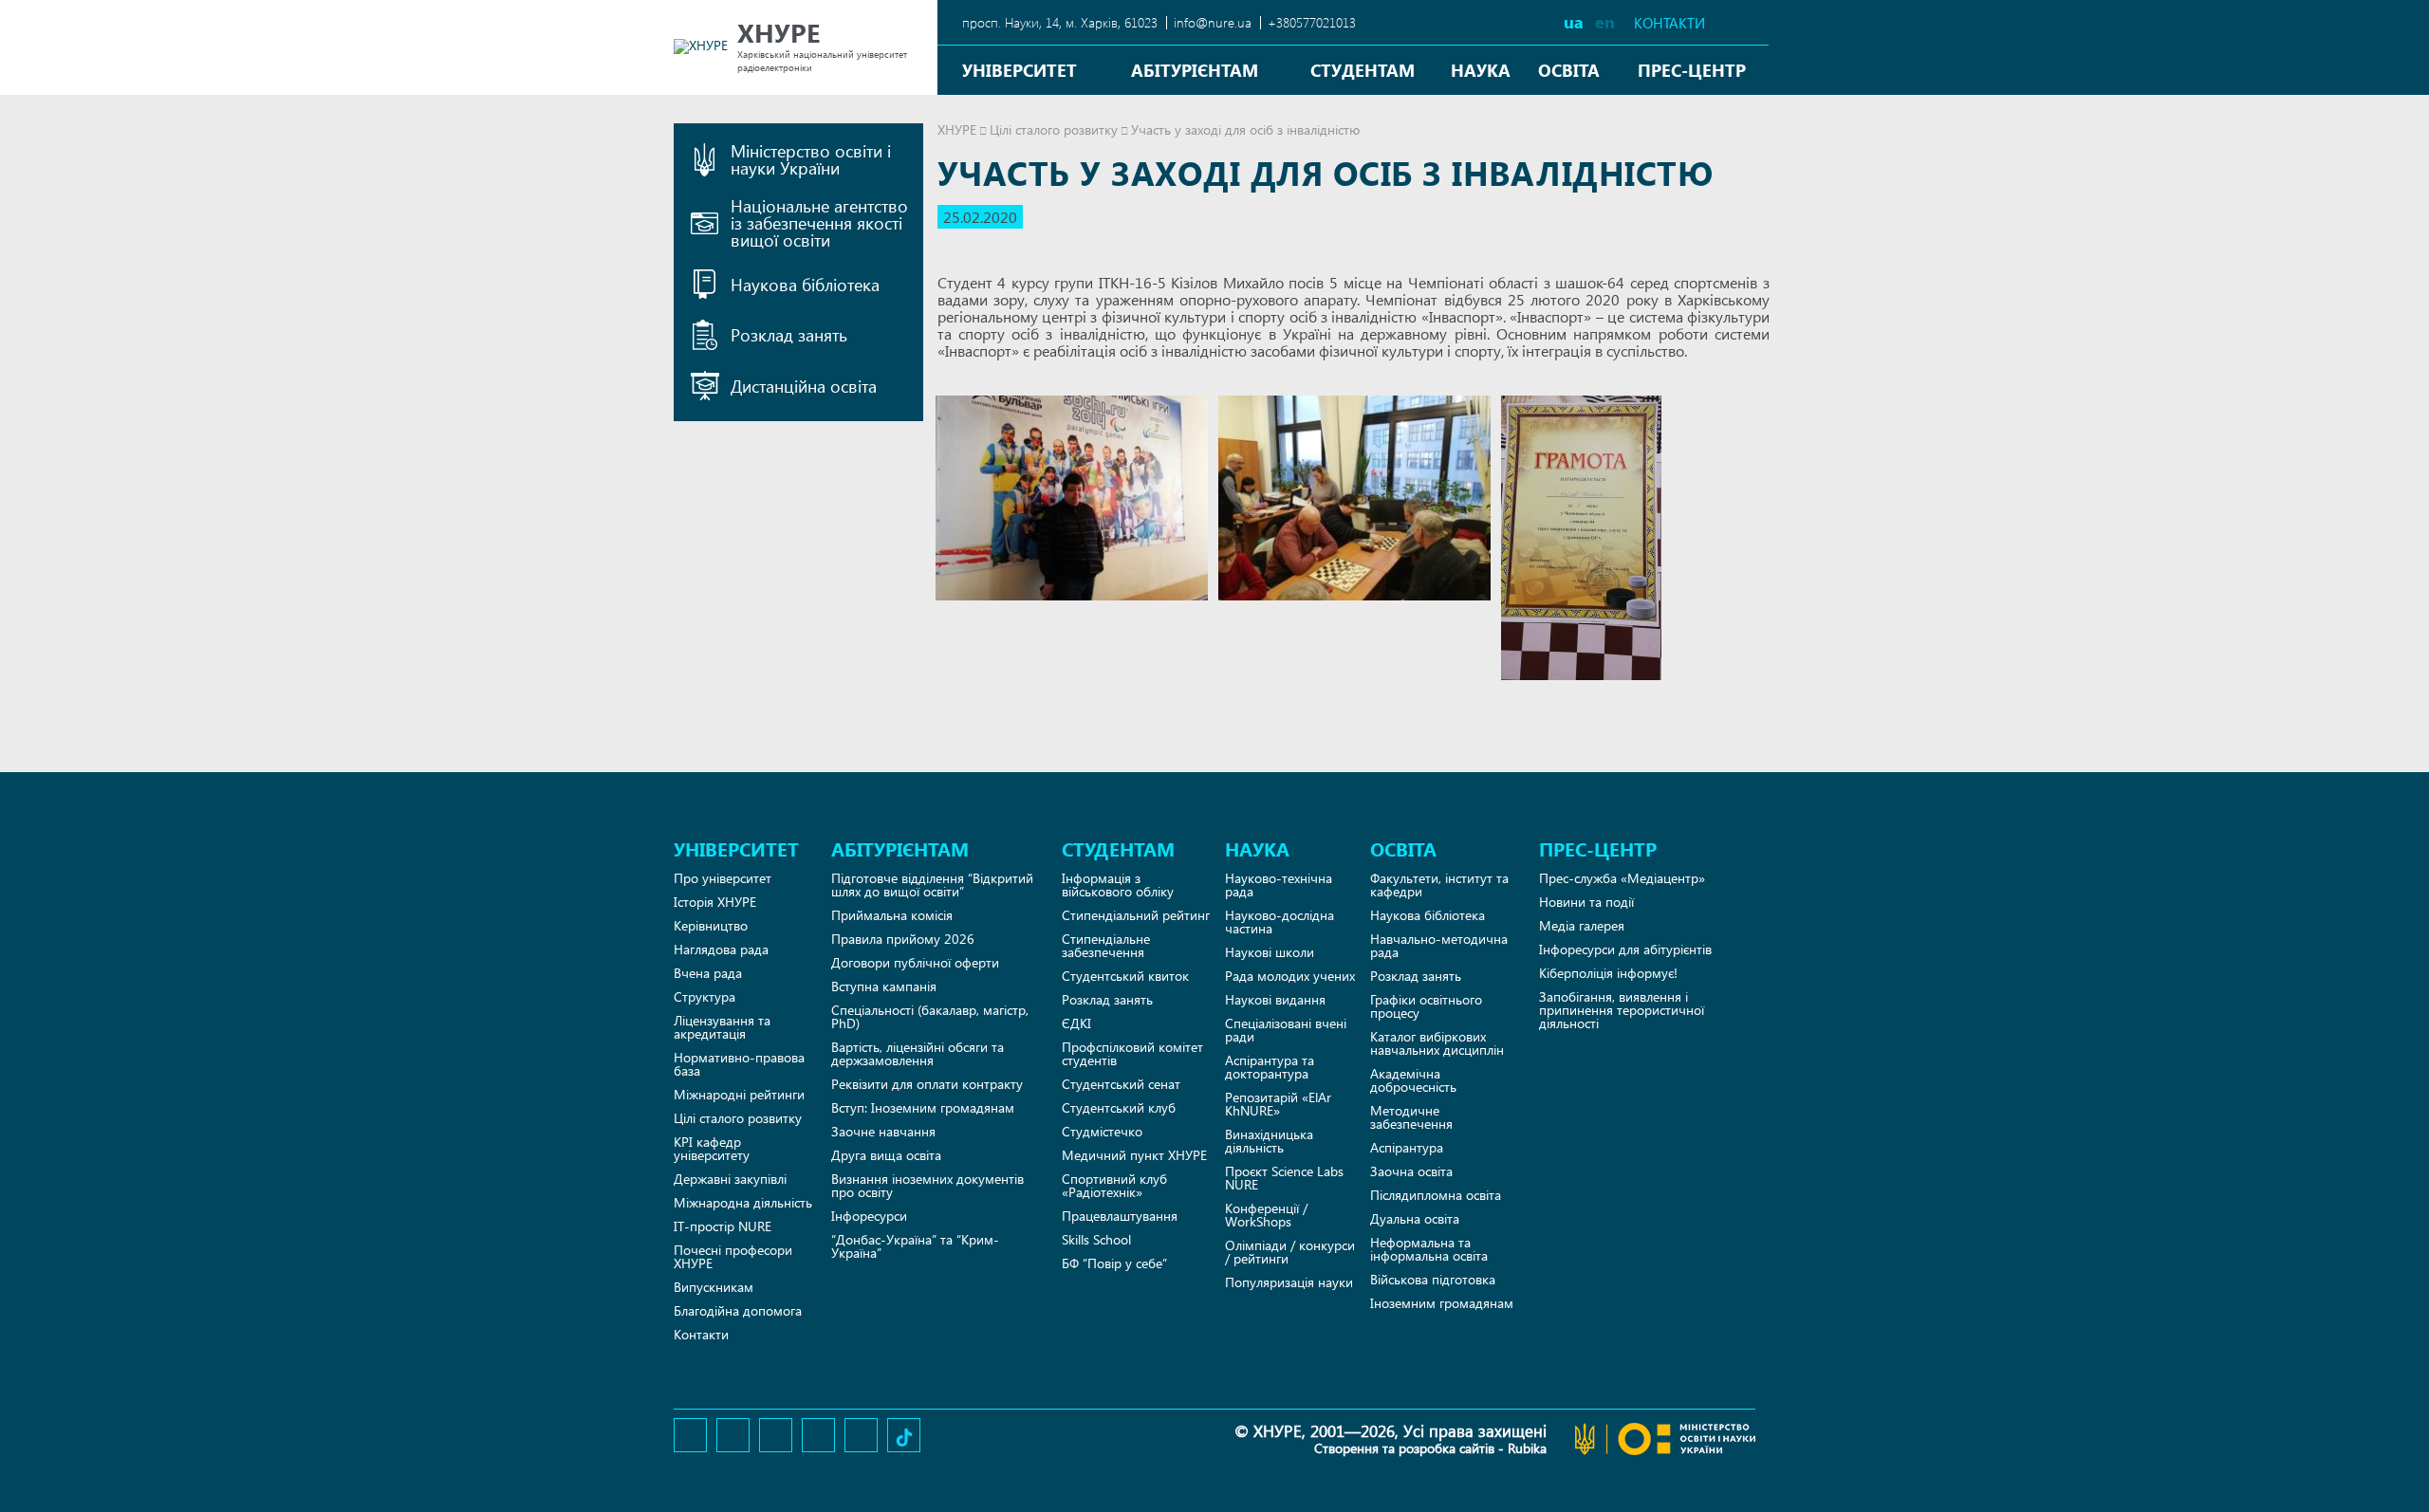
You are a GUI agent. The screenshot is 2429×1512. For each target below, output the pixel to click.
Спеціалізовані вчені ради (1286, 1030)
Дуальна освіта (1415, 1218)
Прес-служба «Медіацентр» (1622, 878)
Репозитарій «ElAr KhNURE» (1278, 1104)
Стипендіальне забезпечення (1106, 945)
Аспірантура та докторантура (1270, 1067)
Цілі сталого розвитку (1054, 129)
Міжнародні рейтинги (739, 1094)
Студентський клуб (1119, 1107)
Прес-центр (1692, 70)
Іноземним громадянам (1442, 1303)
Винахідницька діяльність (1269, 1141)
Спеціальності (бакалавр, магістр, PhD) (930, 1016)
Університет (1020, 70)
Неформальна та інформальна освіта (1429, 1249)
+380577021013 (1312, 22)
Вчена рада (708, 973)
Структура (705, 996)
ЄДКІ (1076, 1023)
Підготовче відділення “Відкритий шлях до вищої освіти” (932, 885)
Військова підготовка (1433, 1279)
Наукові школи (1270, 952)
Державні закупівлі (730, 1179)
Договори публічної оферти (915, 962)
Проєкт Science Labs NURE (1284, 1178)
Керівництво (711, 925)
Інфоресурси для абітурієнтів (1625, 949)
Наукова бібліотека (1428, 915)
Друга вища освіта (886, 1155)
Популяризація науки (1289, 1282)
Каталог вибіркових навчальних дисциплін (1437, 1043)
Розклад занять (1107, 999)
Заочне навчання (883, 1131)
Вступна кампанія (884, 986)
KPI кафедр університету (712, 1148)
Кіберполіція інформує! (1608, 973)
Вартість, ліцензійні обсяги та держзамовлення (918, 1053)
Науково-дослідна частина (1279, 922)
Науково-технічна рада (1279, 885)
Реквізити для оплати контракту (927, 1084)
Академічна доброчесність (1413, 1080)
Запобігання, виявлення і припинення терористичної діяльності (1622, 1010)
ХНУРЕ (957, 129)
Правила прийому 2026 (903, 939)
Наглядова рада (721, 949)
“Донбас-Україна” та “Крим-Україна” (915, 1246)
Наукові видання (1275, 999)
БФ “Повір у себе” (1114, 1263)
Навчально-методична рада (1439, 945)
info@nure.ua (1213, 22)
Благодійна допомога (738, 1310)
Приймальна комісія (892, 915)
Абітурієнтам (1195, 70)
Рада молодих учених (1290, 976)
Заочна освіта (1411, 1171)
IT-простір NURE (723, 1226)
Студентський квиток (1125, 976)
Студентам (1363, 70)
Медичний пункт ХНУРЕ (1134, 1155)
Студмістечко (1102, 1131)
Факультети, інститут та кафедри (1439, 885)
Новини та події (1586, 902)
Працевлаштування (1120, 1216)
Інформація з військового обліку (1118, 885)
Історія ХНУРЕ (715, 902)
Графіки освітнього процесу (1426, 1006)
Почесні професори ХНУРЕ (733, 1256)
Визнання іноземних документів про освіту (927, 1185)
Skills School (1096, 1239)
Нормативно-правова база (739, 1064)
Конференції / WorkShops (1266, 1215)
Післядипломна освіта (1436, 1195)
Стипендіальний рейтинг (1136, 915)
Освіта (1569, 70)
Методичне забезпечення (1411, 1117)
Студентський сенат (1121, 1084)
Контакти (1669, 23)
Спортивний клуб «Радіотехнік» (1114, 1185)
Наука (1481, 70)
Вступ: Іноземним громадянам (923, 1107)
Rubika (1527, 1448)
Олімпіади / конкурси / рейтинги (1290, 1252)
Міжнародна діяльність (743, 1202)
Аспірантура (1407, 1147)
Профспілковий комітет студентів (1132, 1053)
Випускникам (714, 1287)
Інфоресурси (869, 1216)
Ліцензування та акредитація (722, 1027)
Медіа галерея (1582, 925)
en (1605, 21)
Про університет (723, 878)
